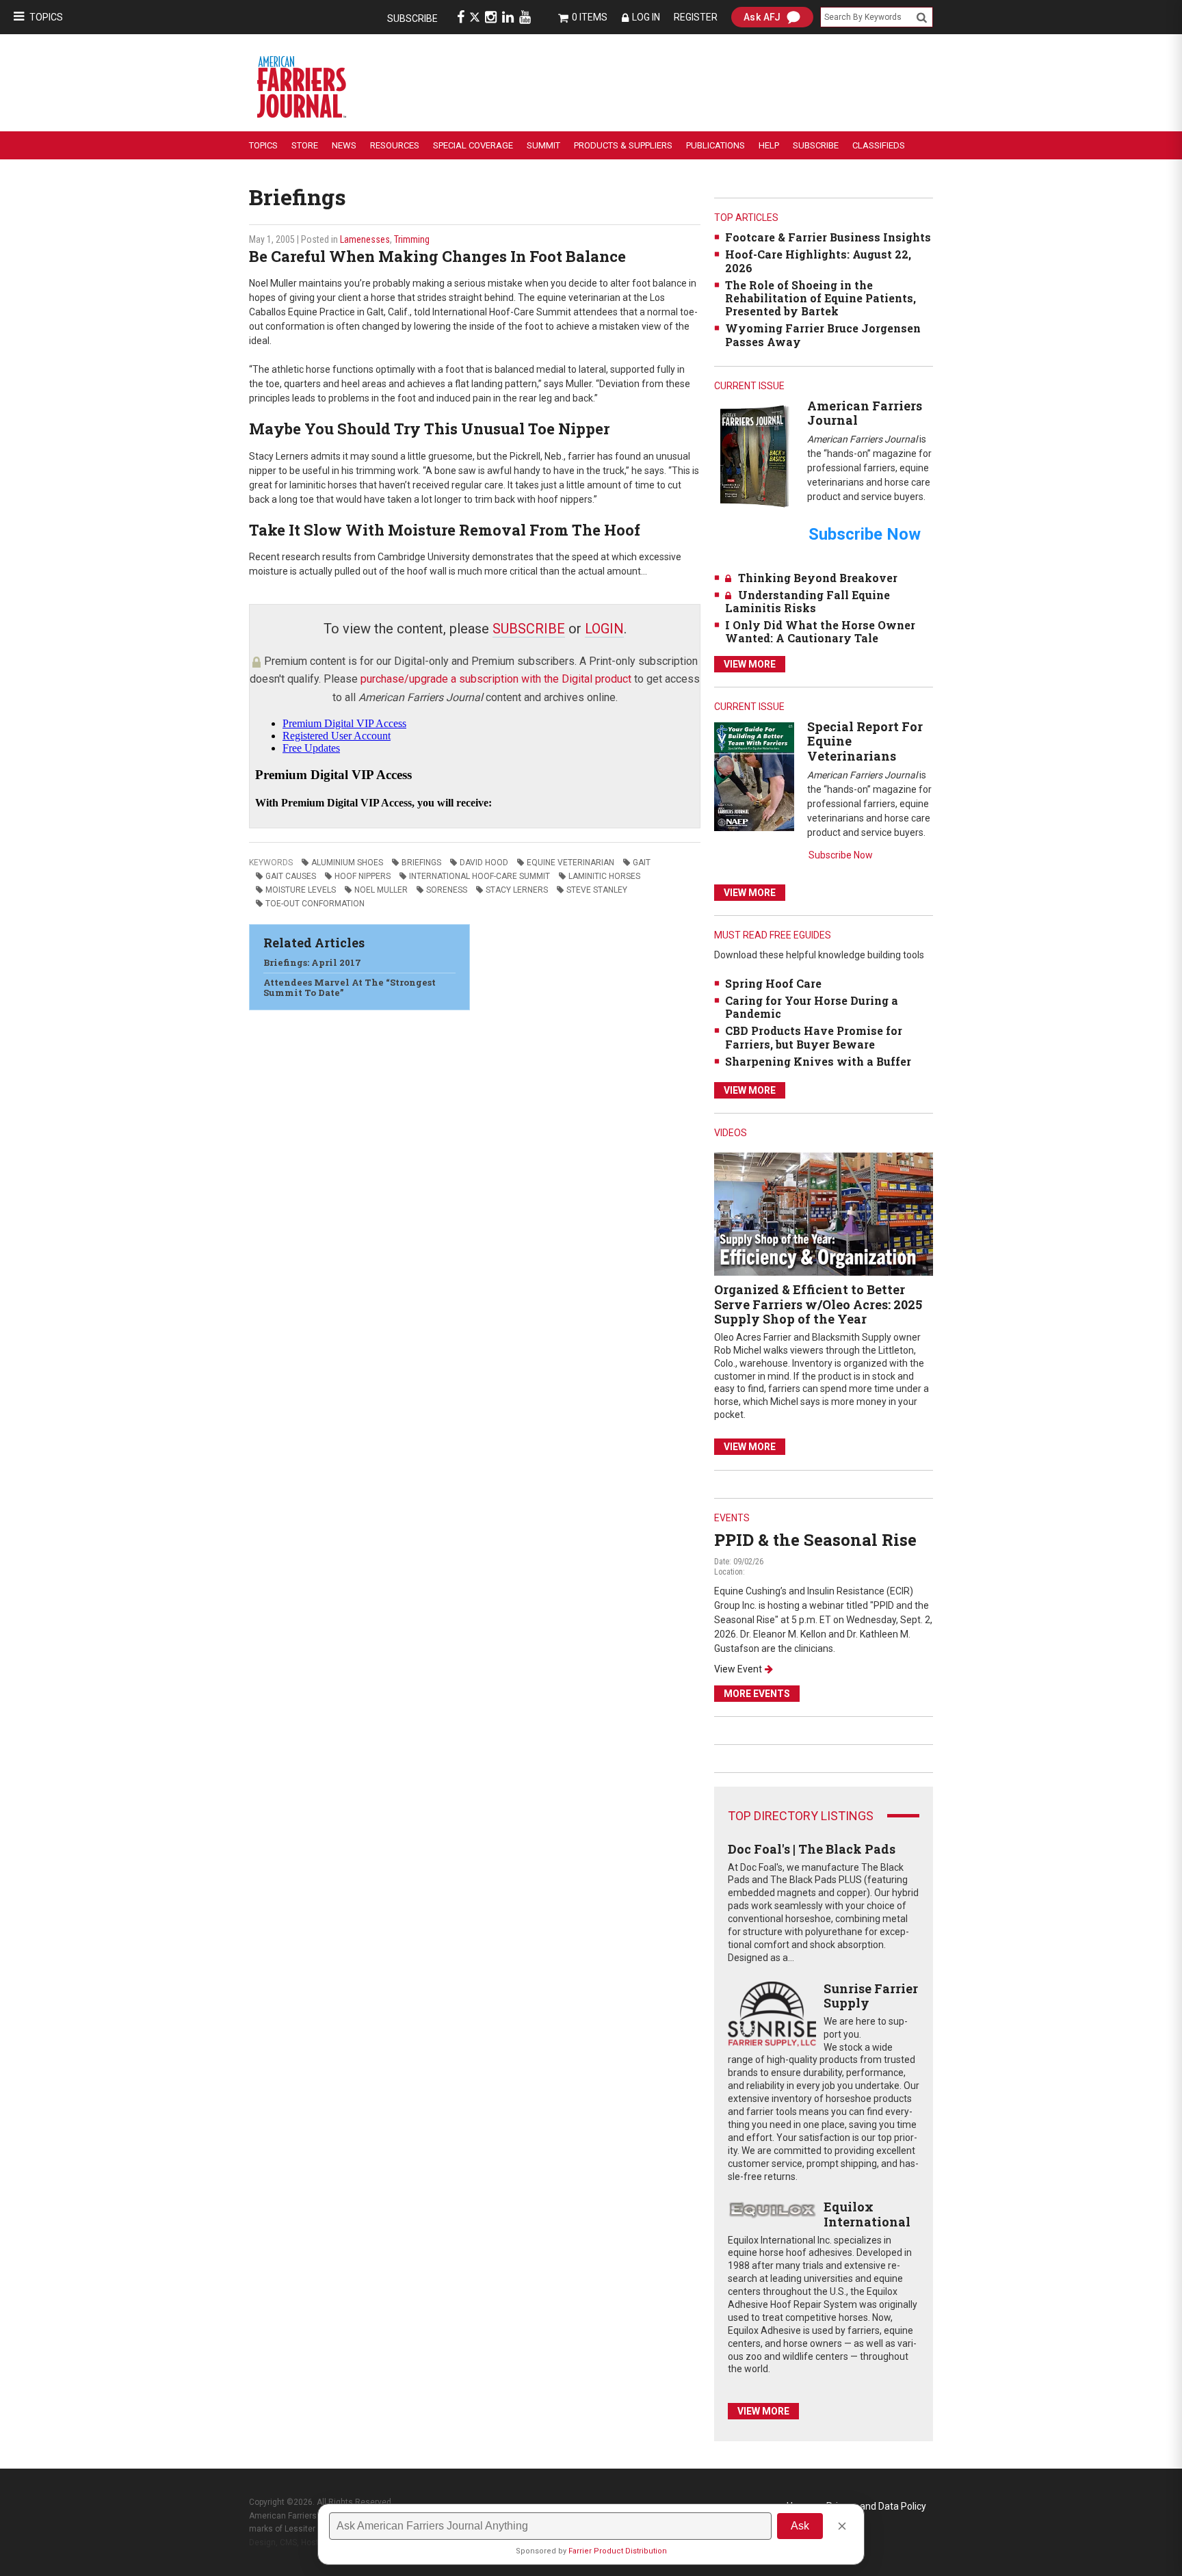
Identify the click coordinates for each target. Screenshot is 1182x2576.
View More (750, 664)
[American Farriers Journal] (754, 456)
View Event (738, 1669)
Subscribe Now (841, 855)
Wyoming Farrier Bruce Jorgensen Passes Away (823, 334)
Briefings (421, 863)
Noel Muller (381, 890)
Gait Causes (291, 876)
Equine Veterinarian (570, 863)
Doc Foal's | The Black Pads (812, 1849)
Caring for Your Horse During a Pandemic (812, 1007)
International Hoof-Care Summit (480, 876)
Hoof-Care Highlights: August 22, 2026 (818, 261)
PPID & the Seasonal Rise (815, 1540)
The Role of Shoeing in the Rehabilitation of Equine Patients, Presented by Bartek (820, 298)
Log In (646, 17)
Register (696, 17)
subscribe (529, 629)
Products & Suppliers (623, 145)
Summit (543, 145)
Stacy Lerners (517, 890)
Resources (395, 145)
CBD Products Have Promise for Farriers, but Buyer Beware (814, 1037)
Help (769, 145)
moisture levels (301, 890)
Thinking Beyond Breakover (818, 578)
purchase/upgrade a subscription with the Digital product (496, 679)
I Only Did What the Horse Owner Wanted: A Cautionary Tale (820, 631)
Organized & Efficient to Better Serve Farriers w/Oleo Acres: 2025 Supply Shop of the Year (818, 1304)
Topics (46, 17)
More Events (757, 1694)
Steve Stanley (597, 890)
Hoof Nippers (363, 876)
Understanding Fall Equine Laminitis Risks (807, 601)
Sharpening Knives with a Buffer (818, 1061)
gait (642, 863)
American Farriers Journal (865, 413)
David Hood (484, 863)
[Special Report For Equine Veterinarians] (754, 776)
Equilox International (867, 2214)
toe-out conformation (315, 904)
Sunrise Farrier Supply (871, 1996)
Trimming (412, 239)
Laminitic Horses (604, 876)
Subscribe (412, 18)
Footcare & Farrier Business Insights (828, 237)
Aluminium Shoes (347, 863)
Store (305, 145)
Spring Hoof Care (773, 983)
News (344, 145)
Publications (715, 145)
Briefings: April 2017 (312, 962)
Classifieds (879, 145)
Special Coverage (473, 145)
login (604, 629)
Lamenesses (365, 239)
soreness (447, 890)
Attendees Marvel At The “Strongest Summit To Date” (350, 988)
